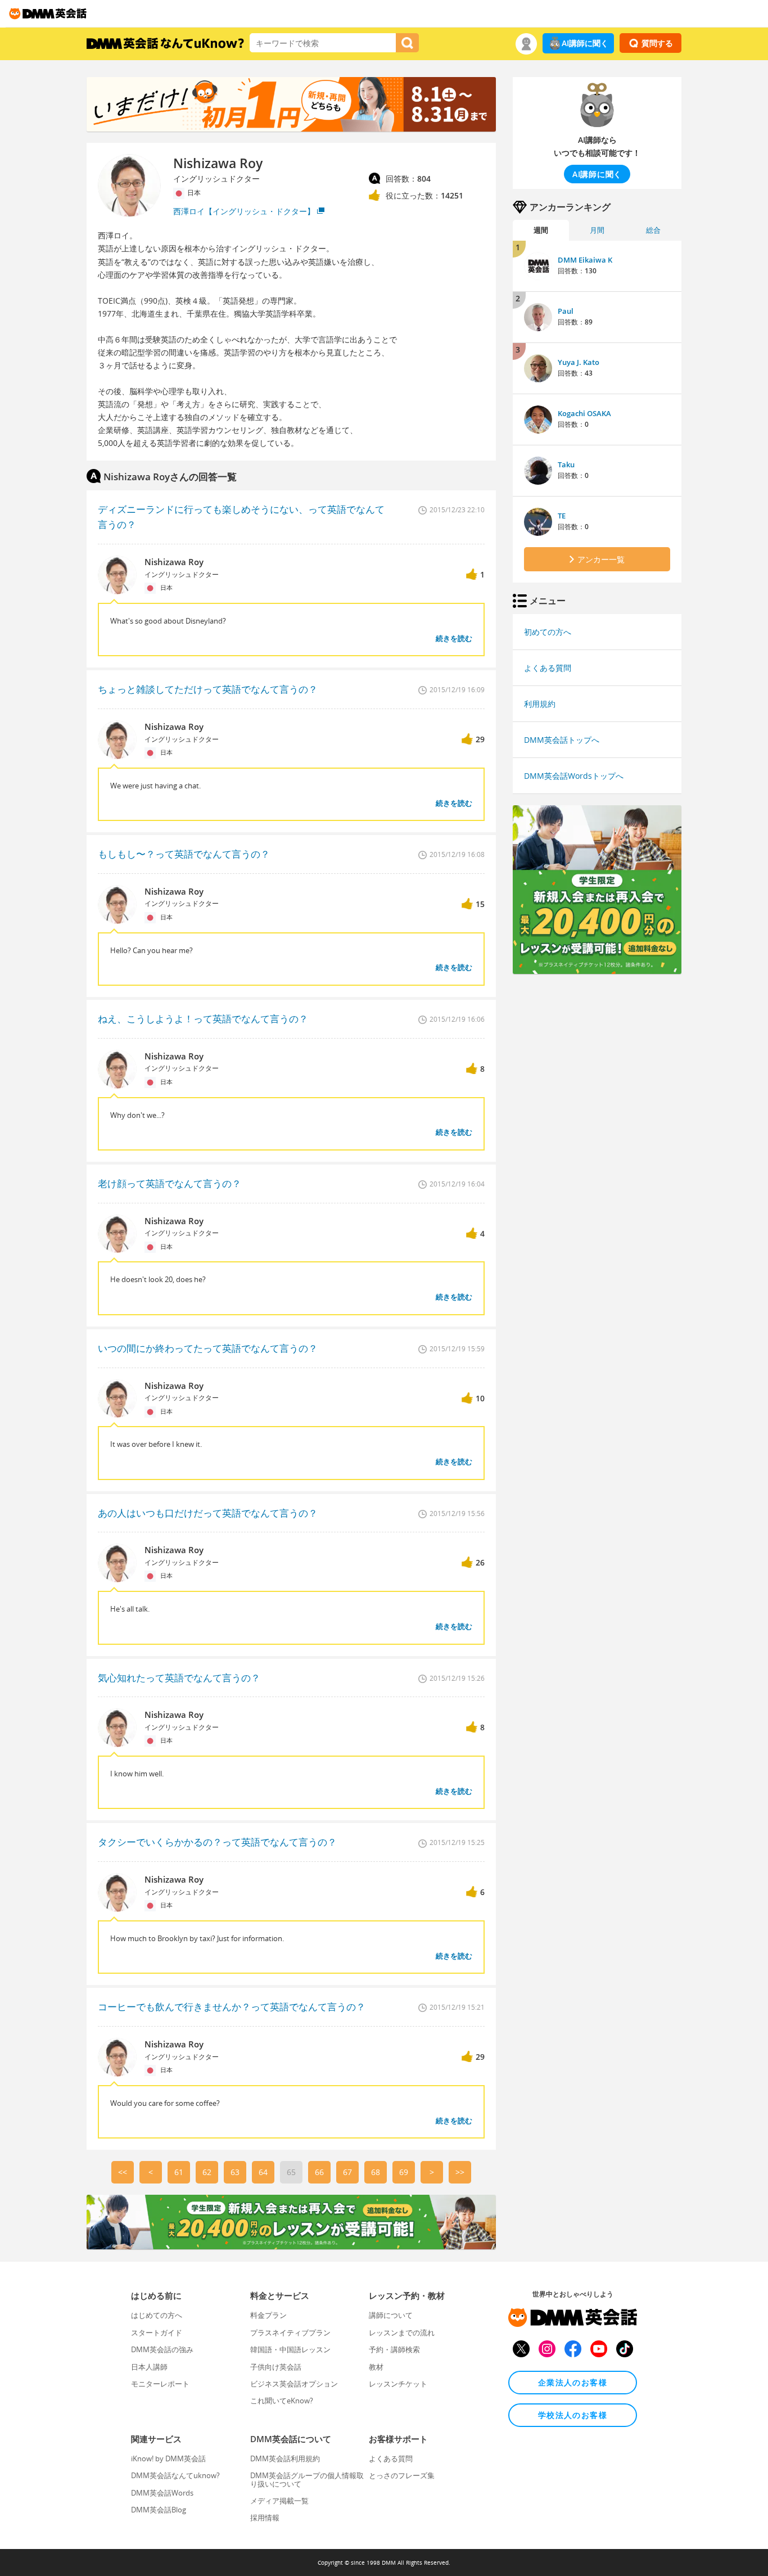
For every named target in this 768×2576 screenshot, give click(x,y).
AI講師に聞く (585, 43)
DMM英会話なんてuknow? (175, 2475)
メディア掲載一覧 (279, 2501)
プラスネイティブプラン (290, 2333)
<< (123, 2172)
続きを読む (454, 638)
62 (207, 2172)
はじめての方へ (157, 2315)
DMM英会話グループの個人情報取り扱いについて (307, 2479)
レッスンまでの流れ (402, 2333)
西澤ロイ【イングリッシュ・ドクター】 (244, 211)
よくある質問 (548, 668)
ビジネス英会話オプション (294, 2384)
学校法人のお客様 (573, 2415)
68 (376, 2172)
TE (562, 516)
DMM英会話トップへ (562, 740)
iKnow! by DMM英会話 (168, 2458)
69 (404, 2172)
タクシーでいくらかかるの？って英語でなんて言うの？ (217, 1842)
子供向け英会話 (276, 2367)
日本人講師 (149, 2367)
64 (263, 2172)
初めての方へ (548, 632)
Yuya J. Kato (579, 362)
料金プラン (268, 2315)
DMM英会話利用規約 (285, 2458)
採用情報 (265, 2518)
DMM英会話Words (162, 2493)
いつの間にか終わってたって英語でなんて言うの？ (208, 1348)
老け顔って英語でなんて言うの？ (170, 1183)
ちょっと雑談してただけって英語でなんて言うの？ (208, 689)
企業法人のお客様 (573, 2382)
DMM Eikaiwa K (585, 260)
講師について (391, 2315)
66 (319, 2172)
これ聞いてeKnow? (282, 2401)
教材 (376, 2367)
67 (347, 2172)
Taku (566, 464)
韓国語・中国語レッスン (290, 2349)
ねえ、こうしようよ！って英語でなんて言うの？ (203, 1019)
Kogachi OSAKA (584, 413)
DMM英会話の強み (162, 2349)
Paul (566, 311)
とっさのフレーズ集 (402, 2475)
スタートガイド (157, 2333)
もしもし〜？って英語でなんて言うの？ (184, 854)
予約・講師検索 (394, 2349)
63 (235, 2172)
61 (179, 2172)
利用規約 (540, 704)
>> (460, 2172)
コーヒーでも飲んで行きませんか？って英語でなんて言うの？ (232, 2007)
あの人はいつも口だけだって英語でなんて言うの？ (208, 1513)
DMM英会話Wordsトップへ (574, 776)
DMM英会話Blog (159, 2510)
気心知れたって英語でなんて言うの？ (179, 1678)
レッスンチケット (398, 2384)
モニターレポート (160, 2384)
